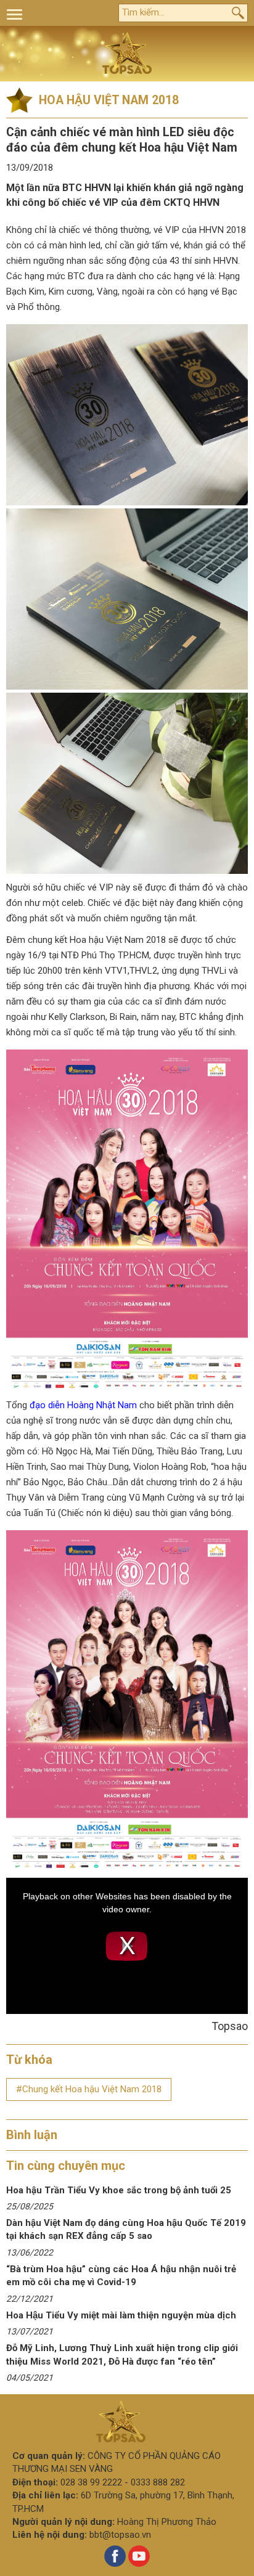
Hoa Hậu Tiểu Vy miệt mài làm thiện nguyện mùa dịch (121, 2315)
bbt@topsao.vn (120, 2535)
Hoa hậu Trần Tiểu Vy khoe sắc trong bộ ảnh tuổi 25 (119, 2190)
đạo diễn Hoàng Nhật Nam (83, 1405)
